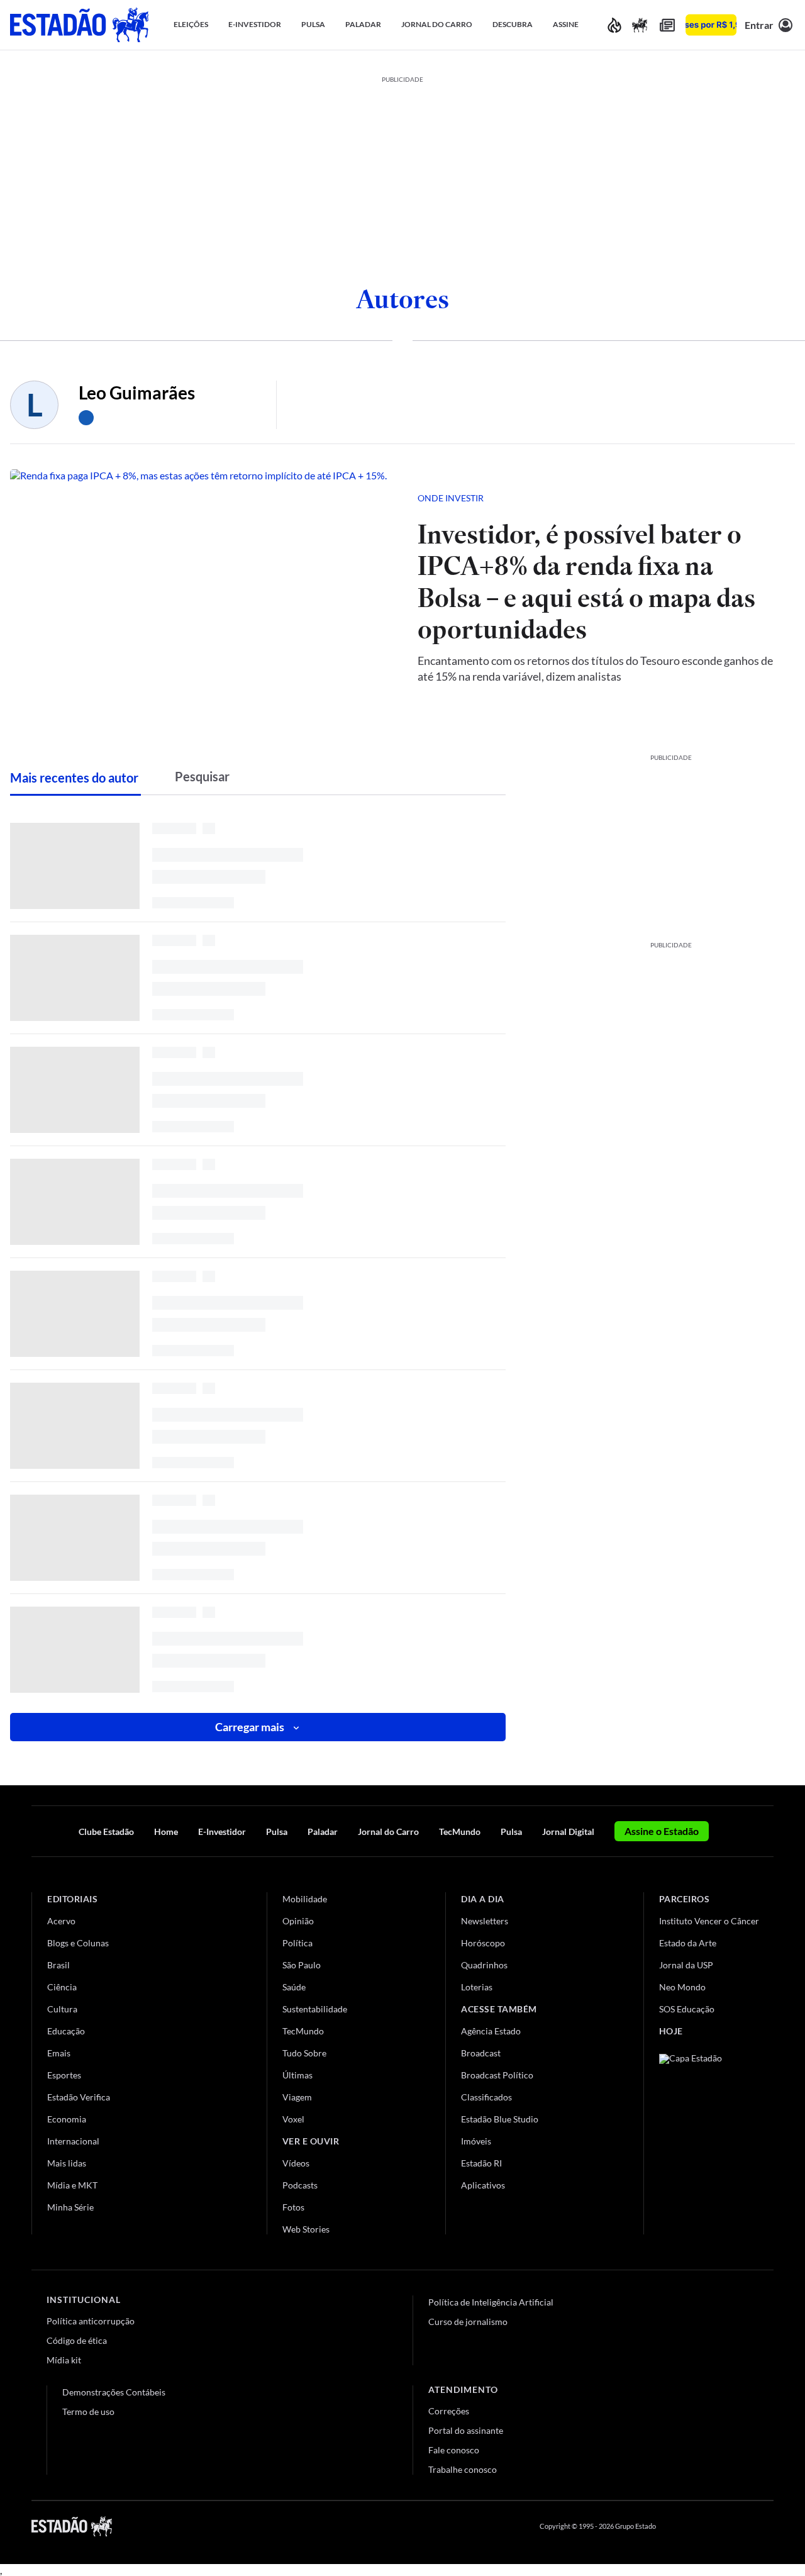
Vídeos (296, 2163)
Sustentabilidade (315, 2009)
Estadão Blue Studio (500, 2119)
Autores (402, 299)
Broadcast (481, 2053)
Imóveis (476, 2141)
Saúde (294, 1987)
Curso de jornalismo (468, 2322)
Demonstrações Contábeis (114, 2392)
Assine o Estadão (662, 1831)
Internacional (73, 2141)
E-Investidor (222, 1832)
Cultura (62, 2009)
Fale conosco (454, 2450)
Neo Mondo (682, 1987)
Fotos (293, 2207)
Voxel (293, 2119)
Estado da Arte (688, 1943)
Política (297, 1943)
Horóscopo (483, 1943)
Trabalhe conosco (463, 2469)
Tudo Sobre (304, 2053)
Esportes (64, 2075)
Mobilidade (305, 1899)
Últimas (297, 2075)
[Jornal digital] (667, 25)
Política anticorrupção (91, 2321)
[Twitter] (707, 2526)
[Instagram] (738, 2526)
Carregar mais (250, 1727)
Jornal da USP (686, 1965)
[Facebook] (677, 2526)
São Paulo (302, 1965)
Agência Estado (491, 2031)
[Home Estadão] (79, 25)
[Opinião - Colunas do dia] (640, 25)
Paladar (323, 1832)
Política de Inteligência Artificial (491, 2302)
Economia (67, 2119)
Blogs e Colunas (78, 1943)
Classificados (486, 2097)
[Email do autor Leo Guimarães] (86, 418)
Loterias (477, 1987)
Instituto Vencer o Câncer (709, 1921)
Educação (66, 2031)
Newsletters (485, 1921)
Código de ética (77, 2340)
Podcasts (300, 2185)
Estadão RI (481, 2163)
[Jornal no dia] (710, 2138)
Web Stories (306, 2229)
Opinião (298, 1921)
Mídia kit (64, 2360)
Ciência (62, 1987)
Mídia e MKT (72, 2185)
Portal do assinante (466, 2430)
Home (166, 1832)
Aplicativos (483, 2185)
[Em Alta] (614, 25)
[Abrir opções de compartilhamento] (765, 498)
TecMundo (460, 1832)
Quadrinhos (484, 1965)
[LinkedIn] (768, 2526)
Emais (59, 2053)
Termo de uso (88, 2412)
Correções (449, 2411)
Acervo (61, 1921)
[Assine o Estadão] (711, 25)
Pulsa (277, 1832)
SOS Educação (687, 2009)
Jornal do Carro (388, 1832)
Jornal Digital (568, 1832)
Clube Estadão (106, 1832)
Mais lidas (67, 2163)
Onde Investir (451, 498)
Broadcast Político (497, 2075)
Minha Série (70, 2207)
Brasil (58, 1965)
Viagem (297, 2097)
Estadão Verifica (79, 2097)
